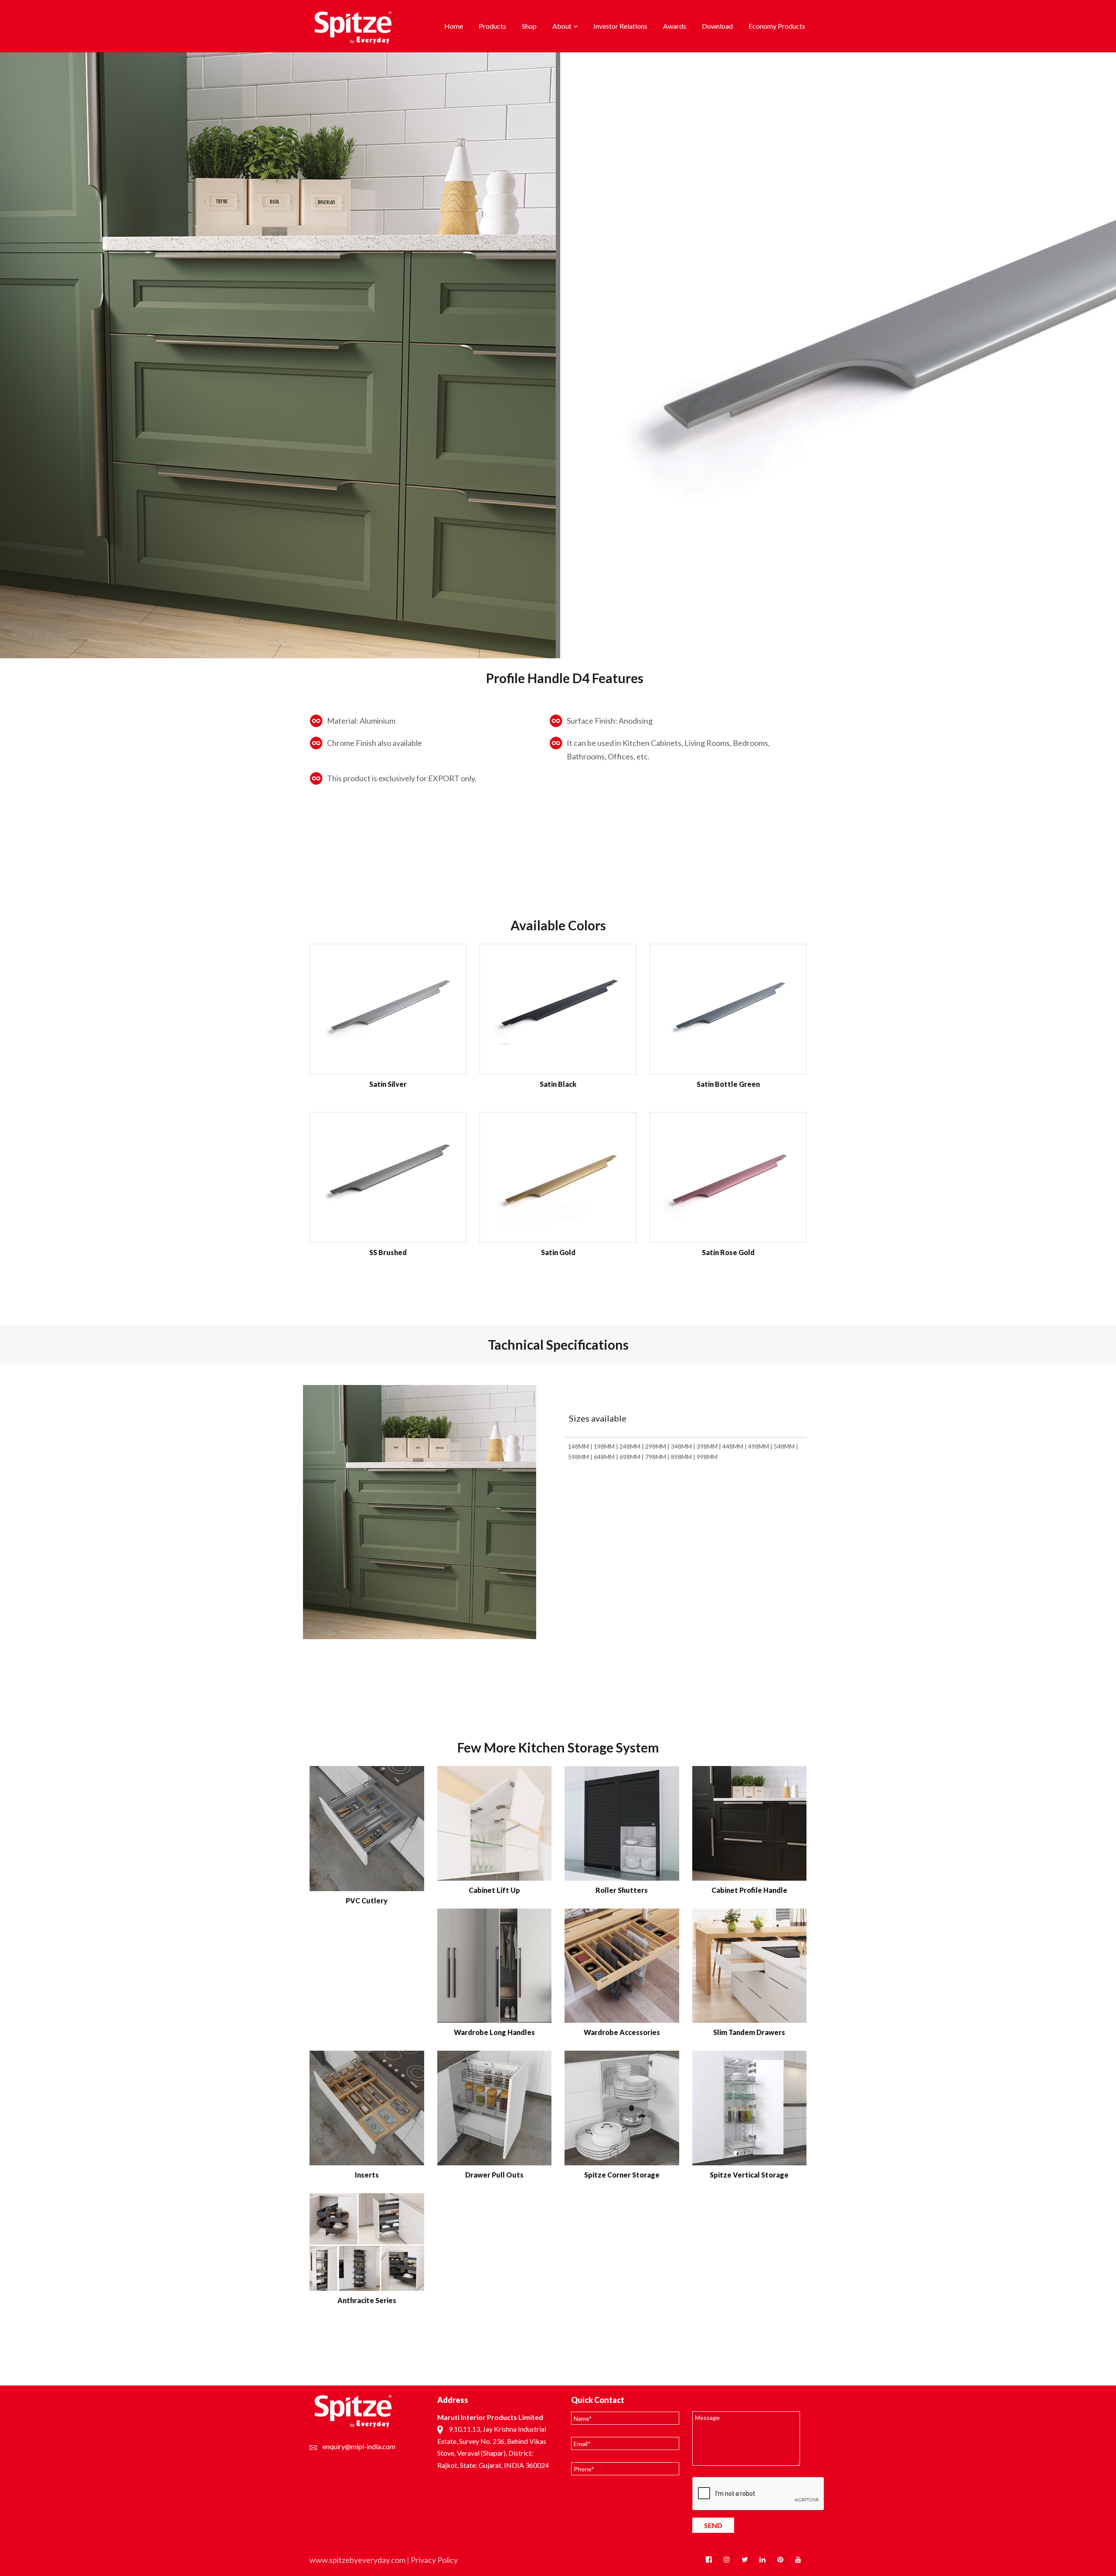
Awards (675, 26)
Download (717, 26)
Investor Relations (620, 26)
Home (454, 26)
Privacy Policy (434, 2560)
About (562, 26)
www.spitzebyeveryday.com (357, 2560)
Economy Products (777, 26)
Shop (529, 26)
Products (492, 26)
